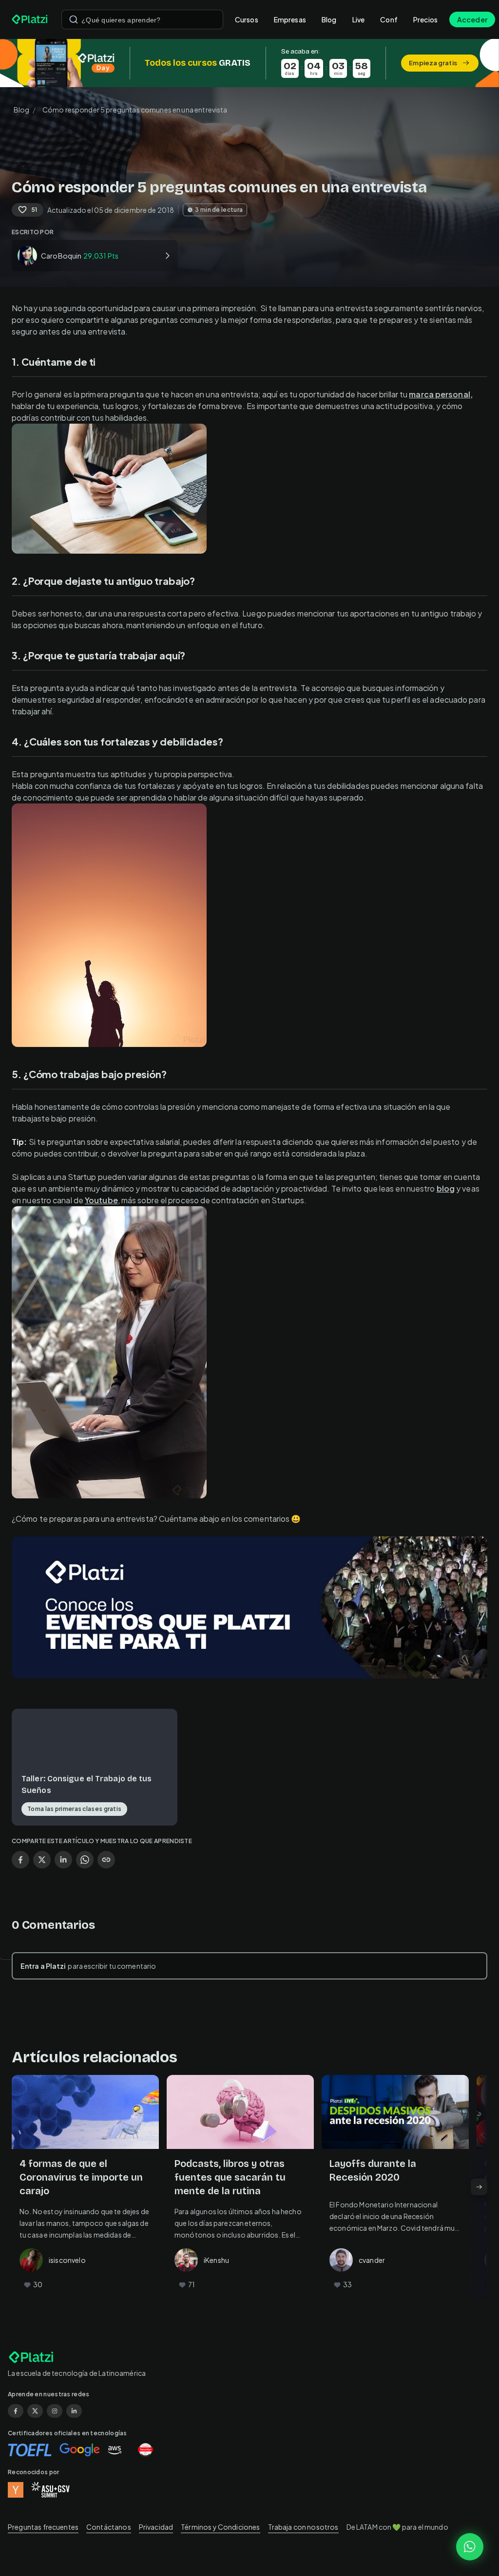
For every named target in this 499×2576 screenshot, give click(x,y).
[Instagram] (55, 2411)
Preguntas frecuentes (43, 2527)
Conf (389, 19)
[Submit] (74, 19)
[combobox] (142, 19)
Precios (425, 19)
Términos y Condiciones (220, 2527)
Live (359, 19)
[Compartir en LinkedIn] (63, 1860)
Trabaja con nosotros (303, 2527)
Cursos (247, 19)
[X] (35, 2411)
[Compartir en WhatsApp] (85, 1860)
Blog (329, 19)
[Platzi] (31, 19)
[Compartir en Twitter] (42, 1860)
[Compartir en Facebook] (20, 1860)
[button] (249, 63)
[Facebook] (16, 2411)
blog (446, 1188)
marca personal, (441, 394)
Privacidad (156, 2527)
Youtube (101, 1200)
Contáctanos (109, 2527)
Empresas (290, 19)
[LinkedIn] (74, 2411)
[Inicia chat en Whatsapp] (470, 2547)
